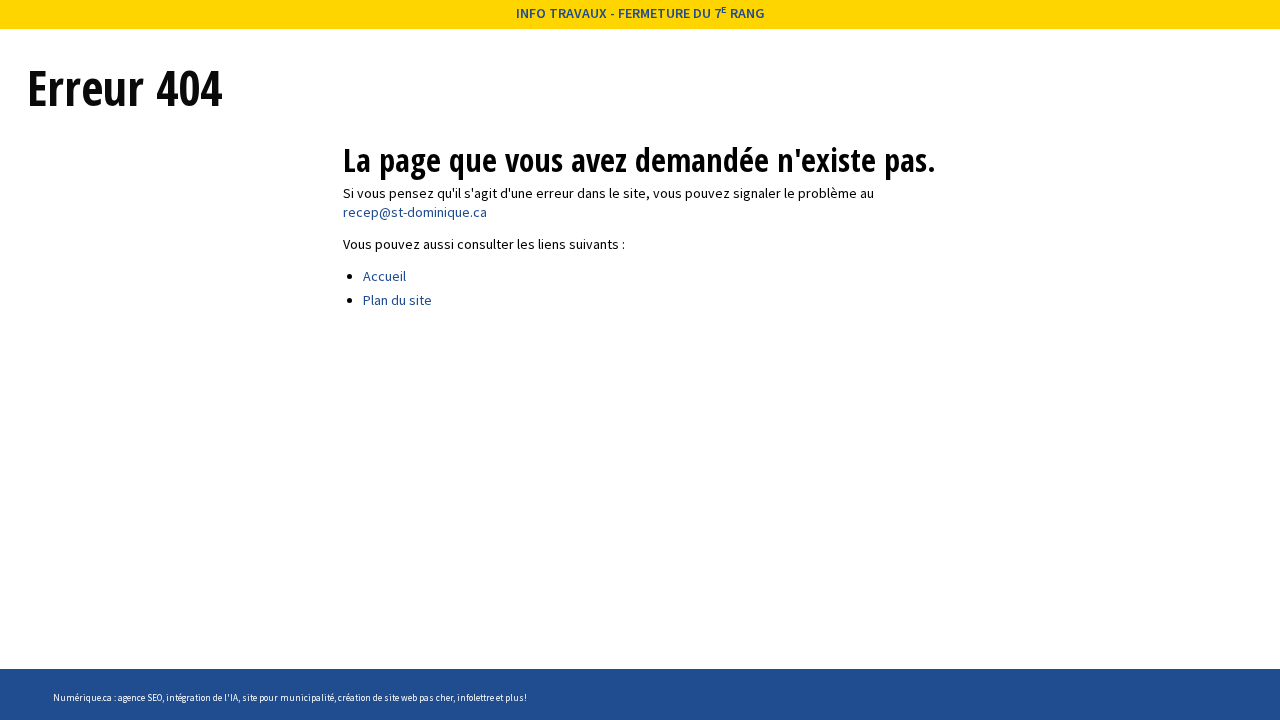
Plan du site (397, 300)
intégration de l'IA (202, 697)
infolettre (475, 697)
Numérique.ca (82, 697)
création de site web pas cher (395, 697)
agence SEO (140, 697)
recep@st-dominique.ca (415, 212)
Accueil (384, 276)
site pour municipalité (288, 697)
